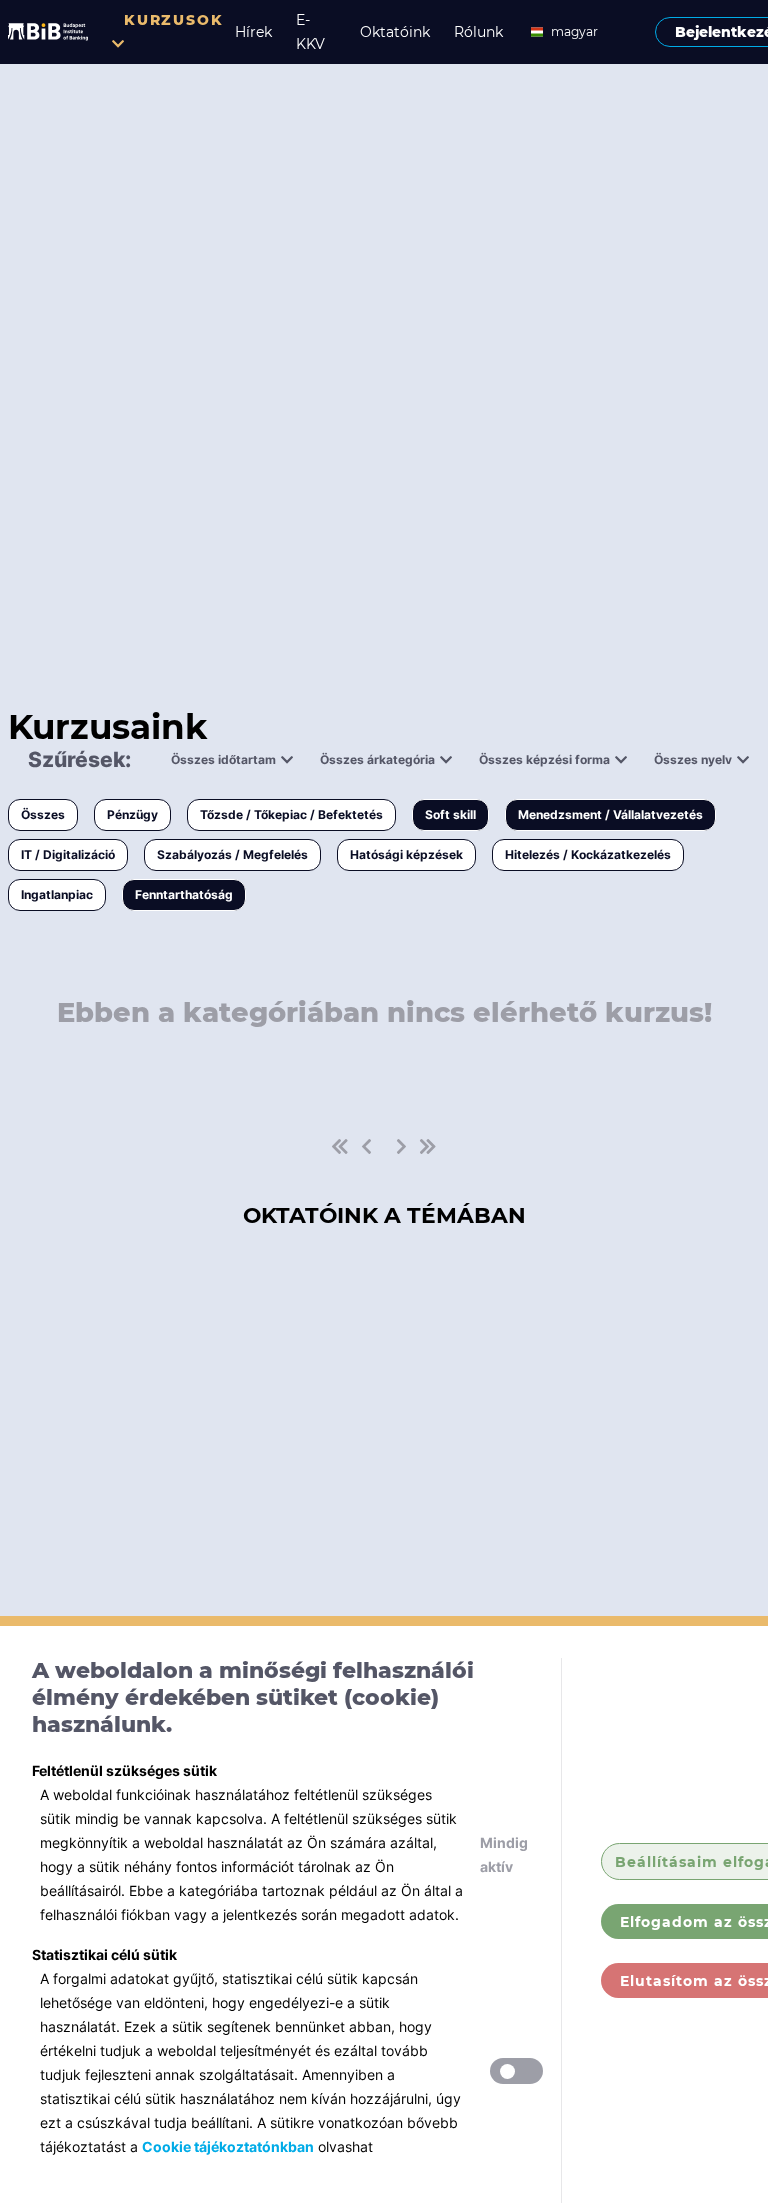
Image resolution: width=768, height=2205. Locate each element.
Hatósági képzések (406, 854)
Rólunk (478, 32)
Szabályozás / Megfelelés (232, 854)
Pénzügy (132, 814)
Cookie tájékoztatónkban (228, 2146)
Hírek (253, 32)
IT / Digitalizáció (68, 854)
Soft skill (450, 814)
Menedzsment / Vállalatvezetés (610, 814)
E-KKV (310, 32)
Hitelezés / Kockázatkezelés (588, 854)
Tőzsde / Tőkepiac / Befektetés (291, 814)
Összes (43, 814)
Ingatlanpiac (57, 894)
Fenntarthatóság (184, 894)
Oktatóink (395, 32)
